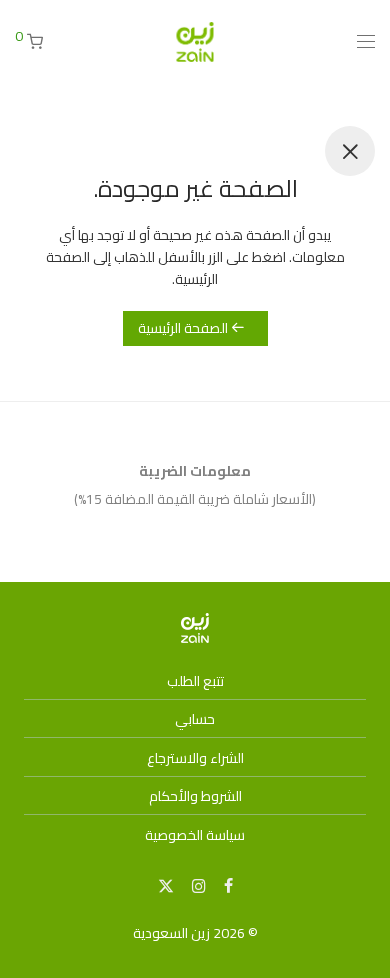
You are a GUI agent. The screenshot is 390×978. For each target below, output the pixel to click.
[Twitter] (166, 885)
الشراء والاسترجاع (195, 758)
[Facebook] (228, 885)
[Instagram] (199, 885)
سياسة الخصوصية (195, 835)
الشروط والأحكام (195, 796)
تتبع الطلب (195, 681)
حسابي (195, 719)
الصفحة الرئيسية (184, 328)
